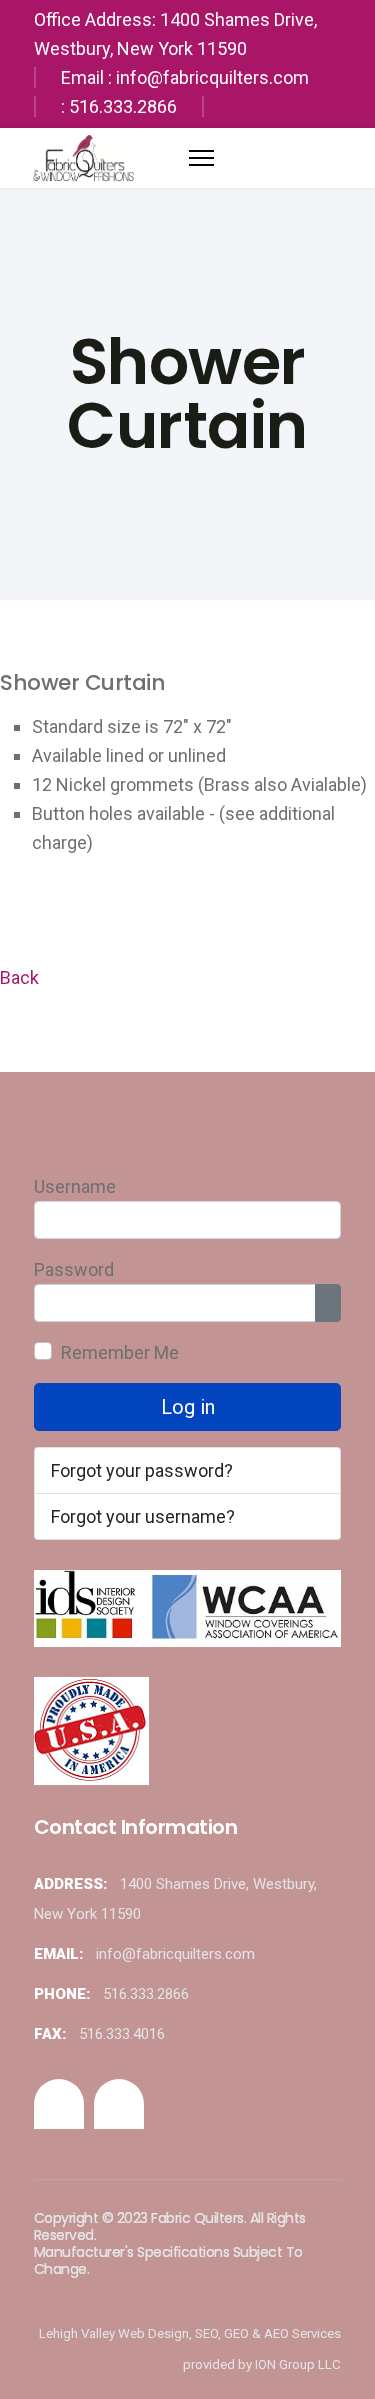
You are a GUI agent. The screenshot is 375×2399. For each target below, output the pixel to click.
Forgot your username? (143, 1516)
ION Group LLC (298, 2364)
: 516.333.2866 (119, 106)
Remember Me (120, 1352)
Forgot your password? (142, 1470)
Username (75, 1186)
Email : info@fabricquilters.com (185, 77)
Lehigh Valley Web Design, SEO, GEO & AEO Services (190, 2333)
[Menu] (201, 153)
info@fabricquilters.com (175, 1954)
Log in (188, 1407)
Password (74, 1269)
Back (19, 977)
